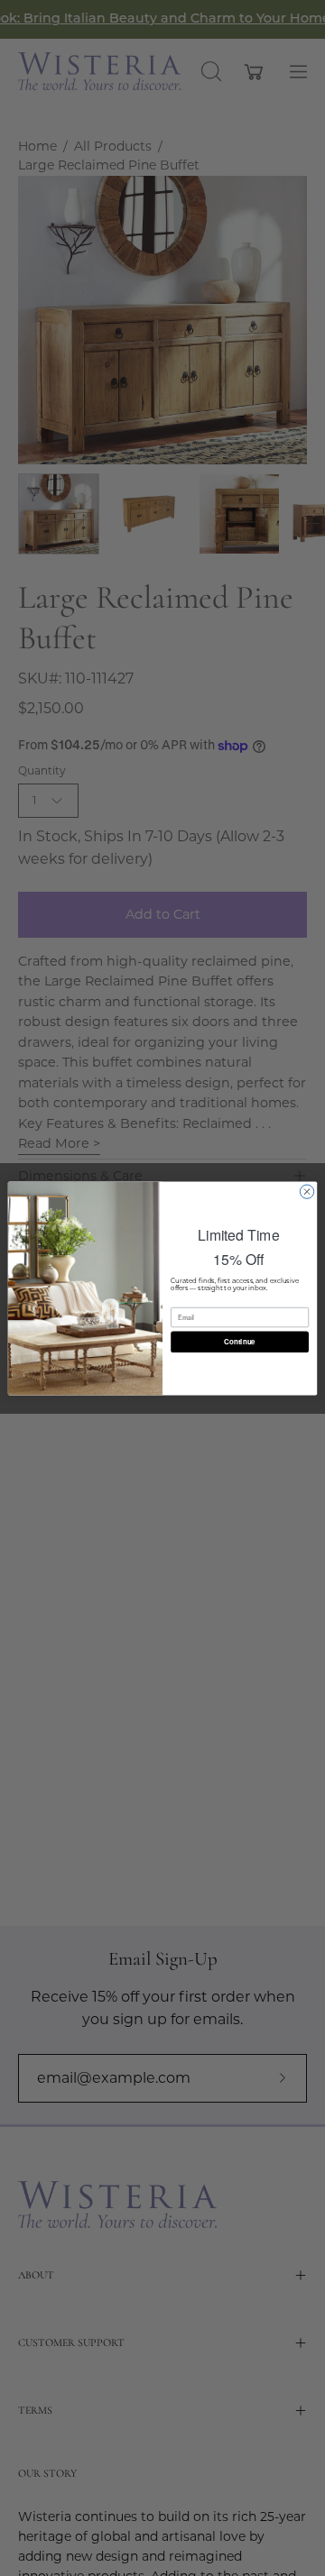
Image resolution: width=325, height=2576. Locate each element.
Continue (239, 1341)
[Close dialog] (306, 1191)
